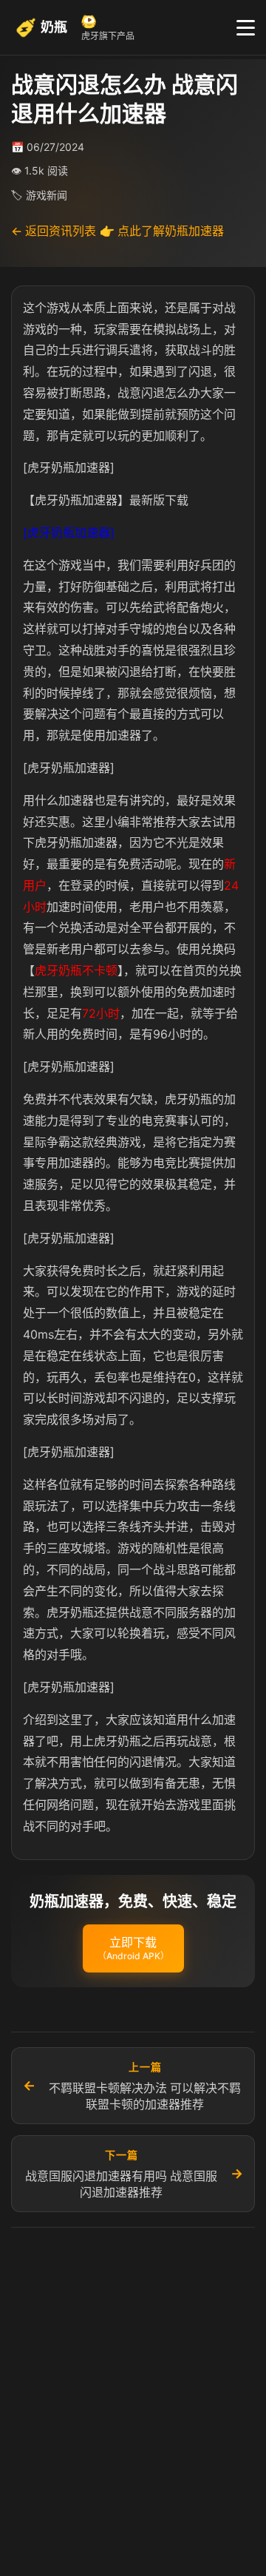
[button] (133, 1949)
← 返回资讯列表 (54, 231)
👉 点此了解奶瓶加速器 (162, 231)
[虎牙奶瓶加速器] (69, 533)
